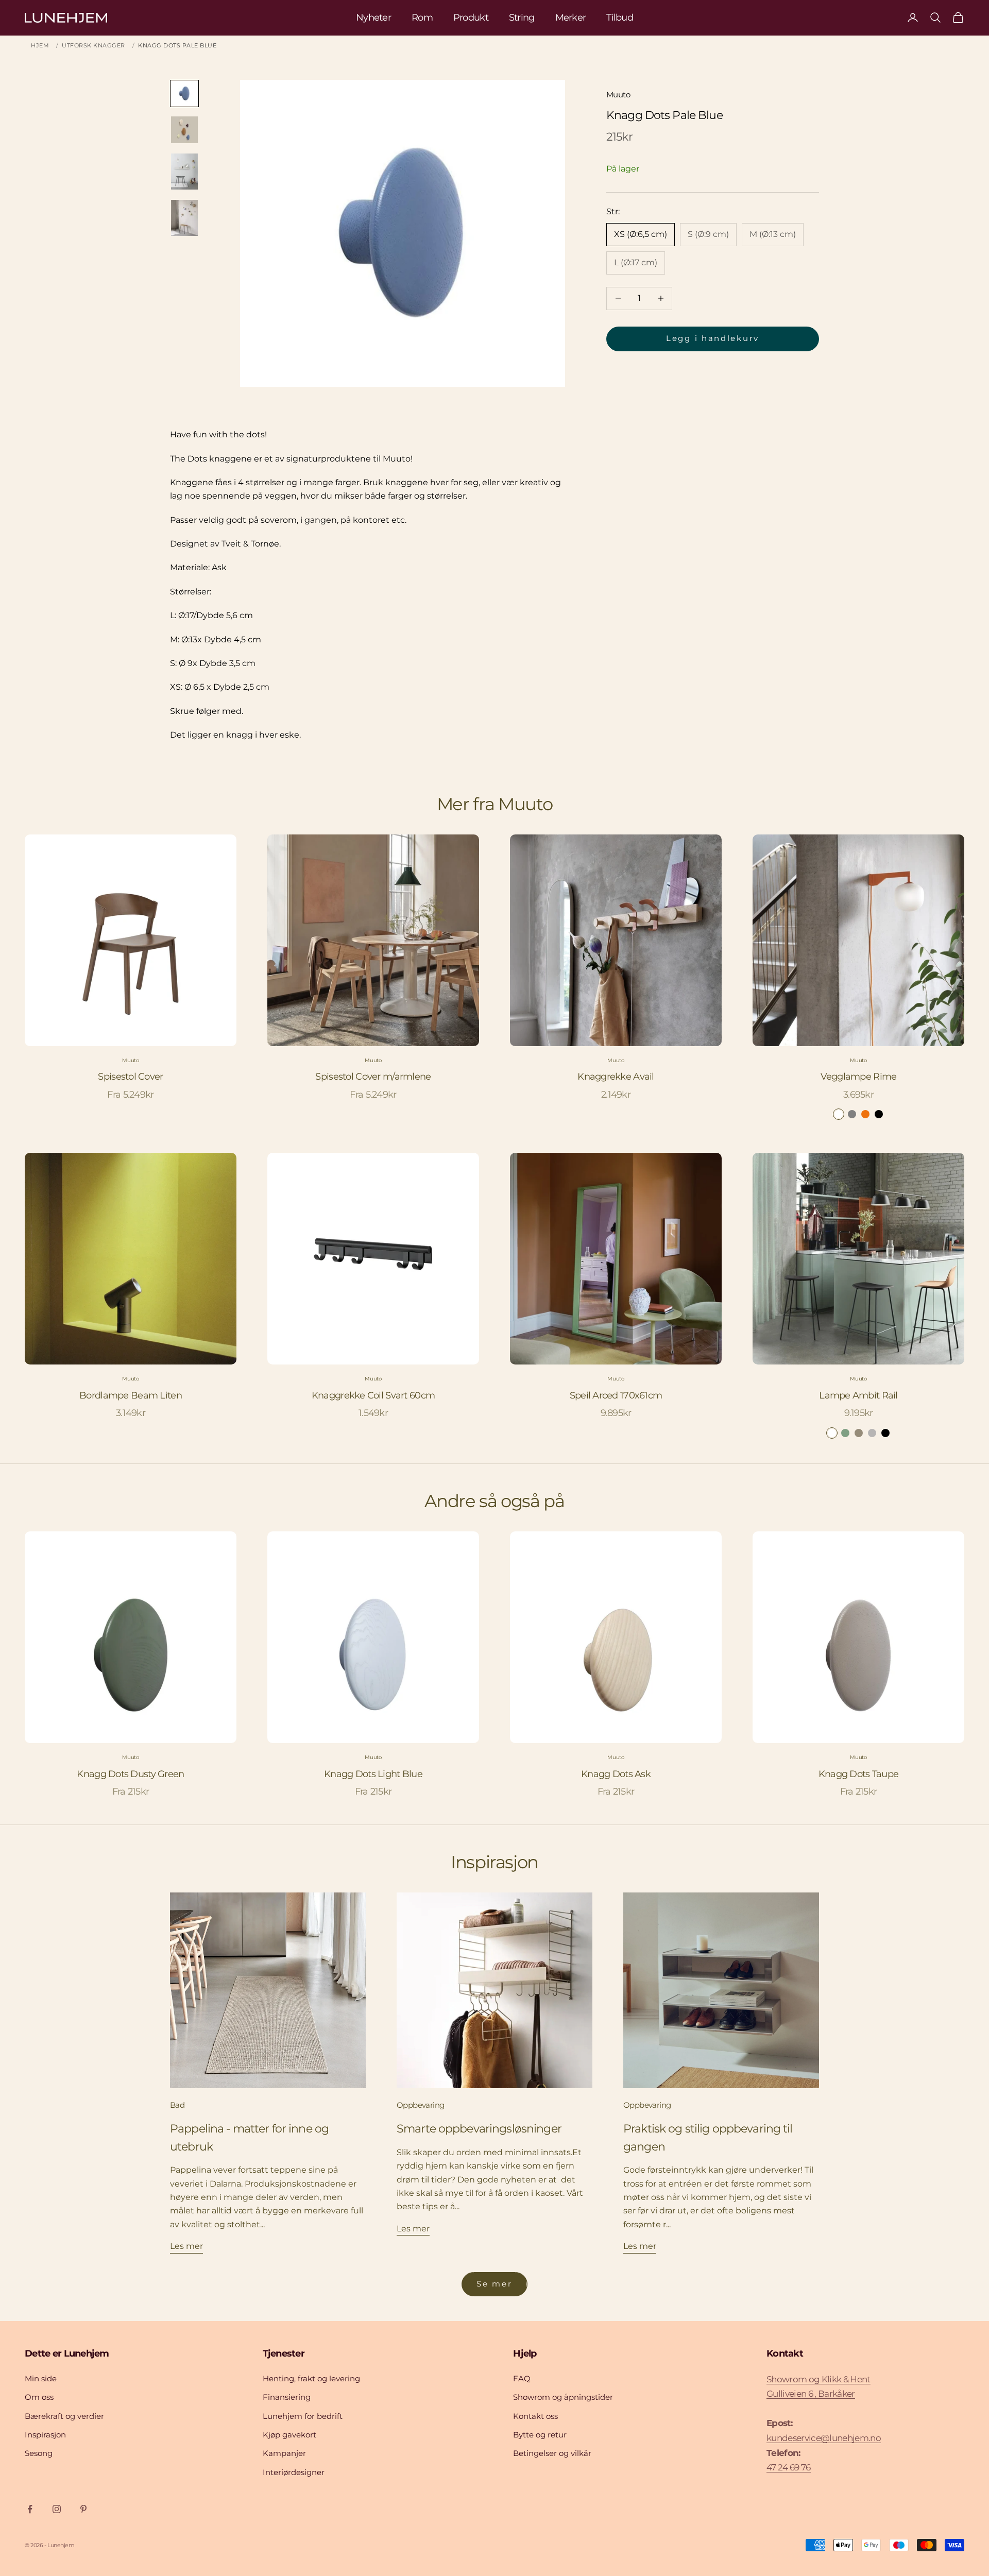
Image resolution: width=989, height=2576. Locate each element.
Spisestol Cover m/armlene (373, 1077)
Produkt (471, 18)
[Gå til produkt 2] (184, 130)
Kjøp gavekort (289, 2435)
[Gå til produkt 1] (184, 93)
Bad (177, 2105)
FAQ (522, 2378)
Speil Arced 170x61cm (616, 1395)
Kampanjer (284, 2453)
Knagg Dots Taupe (858, 1774)
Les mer (186, 2246)
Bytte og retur (540, 2435)
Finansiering (287, 2397)
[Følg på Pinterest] (83, 2509)
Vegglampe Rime (859, 1077)
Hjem (40, 45)
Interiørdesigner (294, 2472)
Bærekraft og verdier (64, 2416)
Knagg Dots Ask (616, 1774)
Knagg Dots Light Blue (373, 1774)
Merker (571, 18)
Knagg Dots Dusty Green (130, 1774)
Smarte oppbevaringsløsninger (479, 2128)
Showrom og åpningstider (563, 2397)
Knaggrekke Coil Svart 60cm (373, 1395)
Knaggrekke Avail (616, 1077)
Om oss (39, 2397)
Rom (422, 18)
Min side (41, 2378)
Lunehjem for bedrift (303, 2416)
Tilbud (620, 18)
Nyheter (373, 18)
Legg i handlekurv (713, 338)
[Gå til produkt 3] (184, 172)
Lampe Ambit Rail (858, 1395)
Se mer (494, 2284)
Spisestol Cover (130, 1077)
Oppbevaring (420, 2105)
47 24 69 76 (789, 2467)
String (522, 18)
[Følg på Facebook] (30, 2509)
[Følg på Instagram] (57, 2509)
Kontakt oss (535, 2416)
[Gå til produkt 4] (184, 218)
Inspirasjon (45, 2435)
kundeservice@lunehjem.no (824, 2438)
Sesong (39, 2453)
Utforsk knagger (93, 45)
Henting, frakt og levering (311, 2378)
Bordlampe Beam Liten (131, 1395)
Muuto (618, 95)
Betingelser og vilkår (552, 2453)
